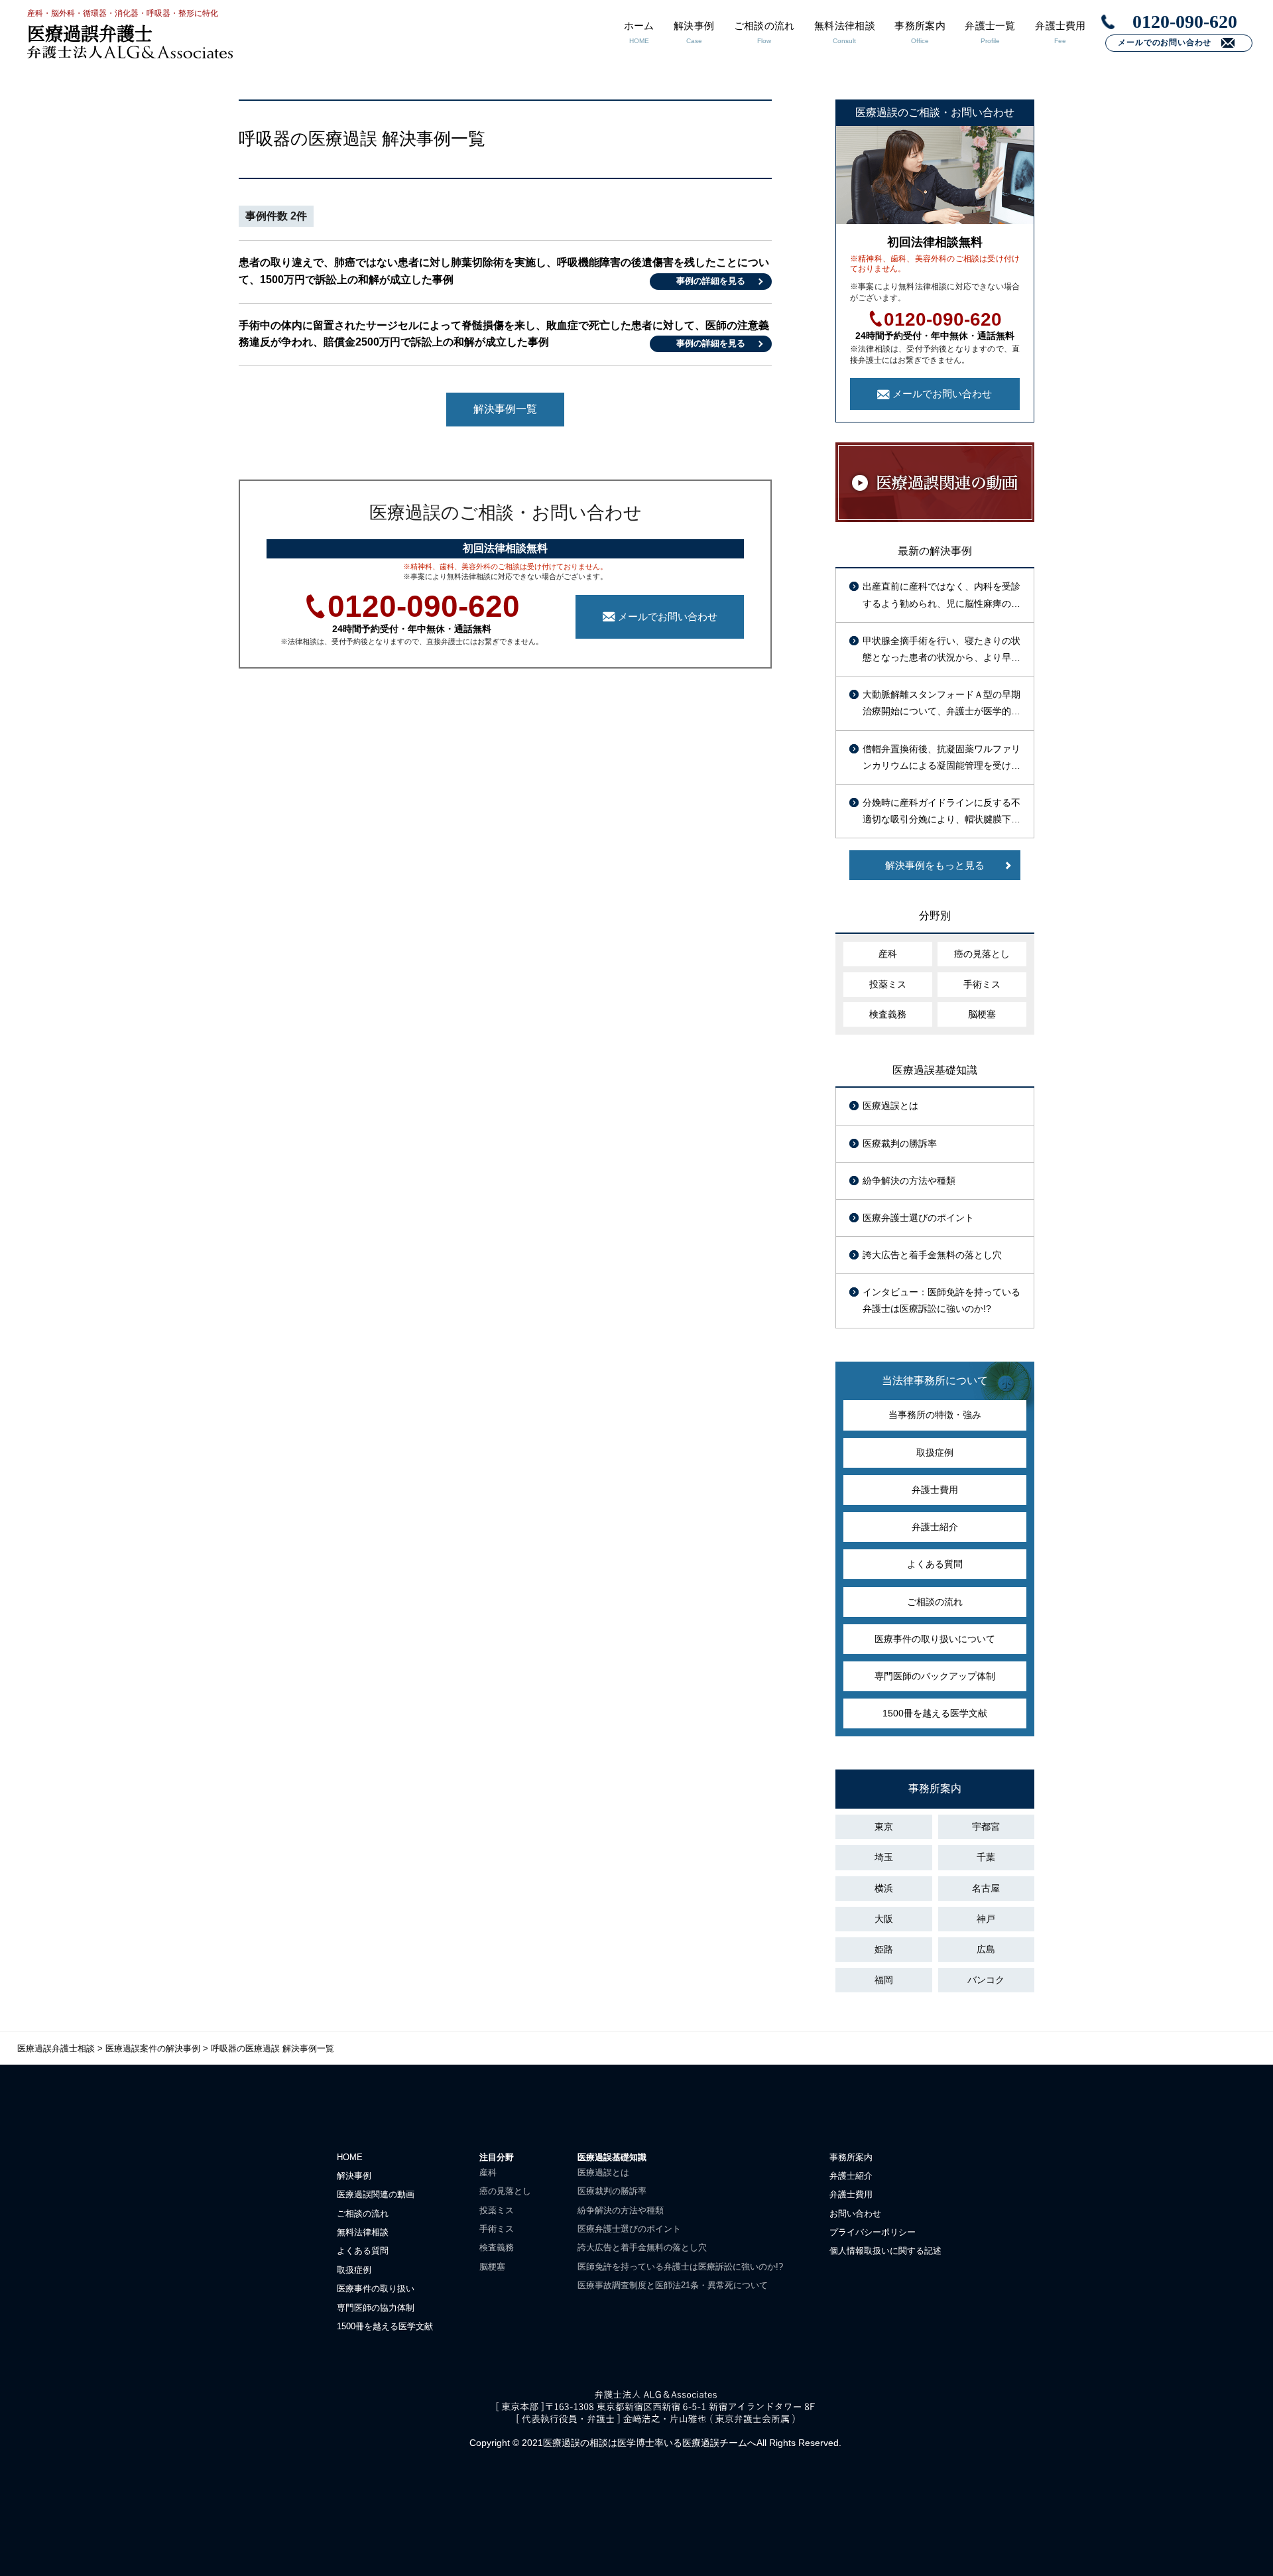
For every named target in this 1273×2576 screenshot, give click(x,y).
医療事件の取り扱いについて (935, 1639)
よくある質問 (935, 1564)
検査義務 (888, 1014)
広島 (986, 1949)
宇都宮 (986, 1827)
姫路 (884, 1949)
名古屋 (986, 1888)
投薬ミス (888, 984)
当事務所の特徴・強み (935, 1415)
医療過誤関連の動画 (376, 2194)
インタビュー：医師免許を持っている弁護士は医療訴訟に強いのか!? (941, 1300)
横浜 (884, 1888)
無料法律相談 (363, 2232)
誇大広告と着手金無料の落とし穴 (932, 1255)
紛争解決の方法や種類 (909, 1181)
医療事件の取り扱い (376, 2288)
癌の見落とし (982, 954)
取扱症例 (935, 1452)
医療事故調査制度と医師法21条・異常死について (673, 2285)
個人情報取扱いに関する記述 (885, 2251)
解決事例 (354, 2176)
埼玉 (884, 1857)
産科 (888, 954)
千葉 (986, 1857)
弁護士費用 (935, 1490)
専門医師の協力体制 (376, 2308)
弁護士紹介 (935, 1527)
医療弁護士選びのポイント (918, 1218)
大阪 (884, 1919)
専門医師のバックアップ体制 (935, 1676)
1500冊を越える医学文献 (935, 1713)
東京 (884, 1827)
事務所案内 (851, 2157)
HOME (350, 2157)
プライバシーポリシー (873, 2232)
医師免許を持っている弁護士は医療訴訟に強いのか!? (680, 2267)
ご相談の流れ (935, 1602)
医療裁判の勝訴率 (900, 1143)
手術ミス (982, 984)
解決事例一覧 (505, 409)
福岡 (884, 1980)
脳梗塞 (982, 1014)
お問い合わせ (855, 2214)
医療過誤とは (890, 1106)
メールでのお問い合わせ (1165, 42)
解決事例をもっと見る (935, 865)
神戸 (986, 1919)
